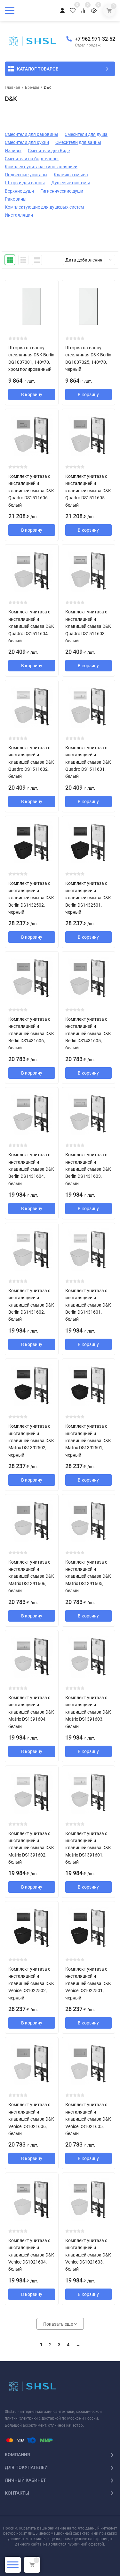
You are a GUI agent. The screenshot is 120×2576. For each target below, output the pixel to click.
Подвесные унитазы (26, 175)
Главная (12, 87)
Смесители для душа (86, 134)
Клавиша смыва (71, 175)
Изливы (13, 151)
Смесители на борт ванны (32, 159)
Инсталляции (19, 215)
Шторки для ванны (25, 183)
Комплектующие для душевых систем (44, 207)
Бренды (32, 87)
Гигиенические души (62, 191)
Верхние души (19, 191)
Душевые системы (71, 183)
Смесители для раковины (32, 134)
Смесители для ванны (78, 142)
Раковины (16, 199)
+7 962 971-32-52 (95, 39)
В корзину (32, 395)
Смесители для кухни (27, 142)
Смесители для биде (49, 151)
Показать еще (59, 2324)
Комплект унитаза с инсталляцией (41, 167)
